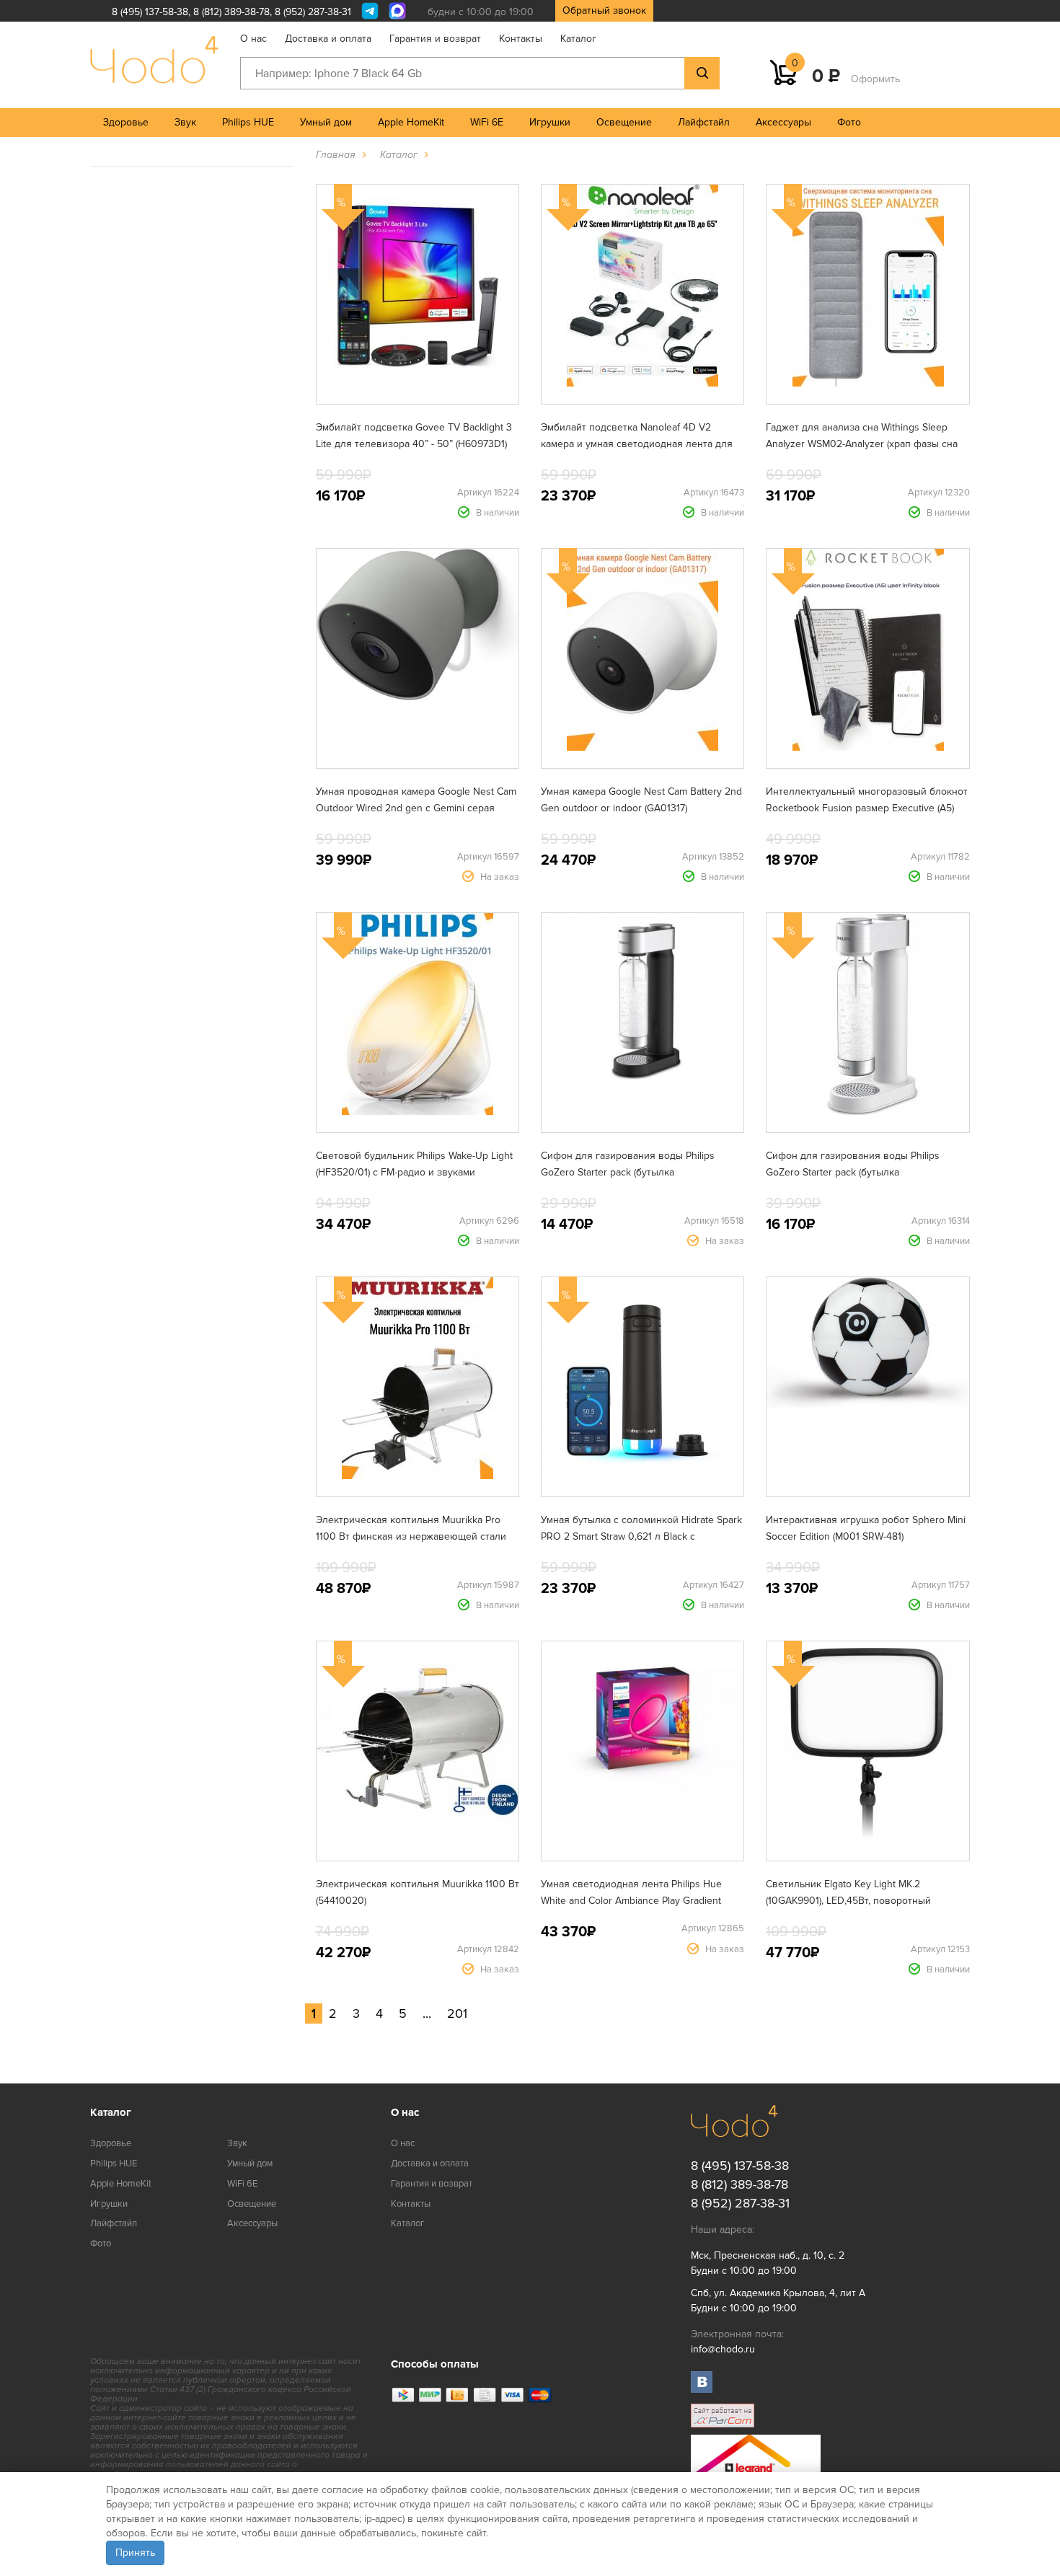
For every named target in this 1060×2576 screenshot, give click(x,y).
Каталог (578, 39)
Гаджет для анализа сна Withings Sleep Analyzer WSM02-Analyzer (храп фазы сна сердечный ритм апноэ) (862, 444)
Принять (135, 2553)
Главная (336, 155)
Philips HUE (248, 122)
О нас (253, 39)
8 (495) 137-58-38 (150, 12)
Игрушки (550, 122)
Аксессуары (783, 122)
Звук (185, 122)
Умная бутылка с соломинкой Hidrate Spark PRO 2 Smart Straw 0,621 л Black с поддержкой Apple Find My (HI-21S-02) (641, 1536)
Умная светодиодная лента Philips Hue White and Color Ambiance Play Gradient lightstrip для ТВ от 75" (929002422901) (631, 1901)
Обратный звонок (604, 10)
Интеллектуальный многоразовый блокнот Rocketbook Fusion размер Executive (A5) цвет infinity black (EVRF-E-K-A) (867, 808)
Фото (849, 122)
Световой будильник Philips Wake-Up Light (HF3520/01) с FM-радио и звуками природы (414, 1172)
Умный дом (326, 122)
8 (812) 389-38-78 (231, 12)
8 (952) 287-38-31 (313, 12)
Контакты (521, 39)
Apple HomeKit (411, 122)
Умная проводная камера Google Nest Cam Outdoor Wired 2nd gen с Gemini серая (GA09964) (416, 808)
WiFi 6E (487, 122)
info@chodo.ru (723, 2349)
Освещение (624, 122)
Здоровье (126, 122)
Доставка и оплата (328, 39)
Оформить (875, 79)
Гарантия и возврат (435, 39)
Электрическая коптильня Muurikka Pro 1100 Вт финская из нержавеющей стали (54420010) (411, 1536)
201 (457, 2013)
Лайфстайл (704, 122)
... (427, 2013)
